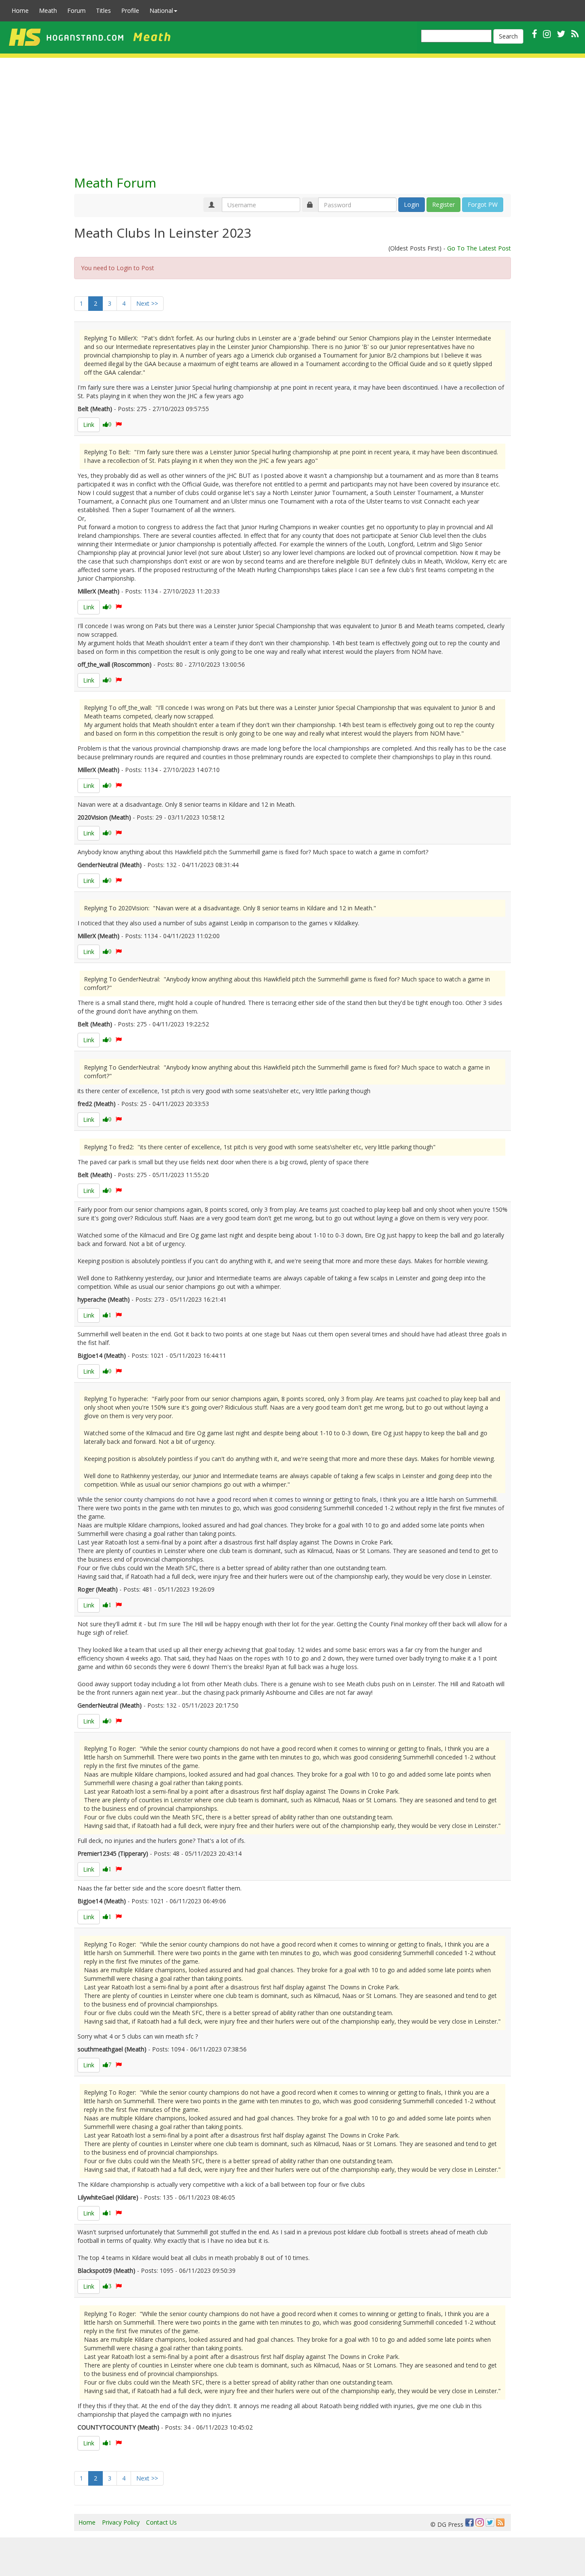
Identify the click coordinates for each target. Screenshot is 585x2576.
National (161, 10)
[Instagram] (480, 2522)
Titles (103, 10)
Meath (48, 10)
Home (20, 10)
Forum (76, 10)
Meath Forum (115, 183)
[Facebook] (469, 2522)
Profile (130, 10)
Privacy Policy (121, 2522)
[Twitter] (490, 2522)
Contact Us (161, 2522)
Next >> (147, 303)
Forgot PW (483, 204)
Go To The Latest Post (479, 248)
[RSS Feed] (500, 2522)
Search (508, 36)
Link (89, 425)
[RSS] (575, 34)
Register (443, 204)
